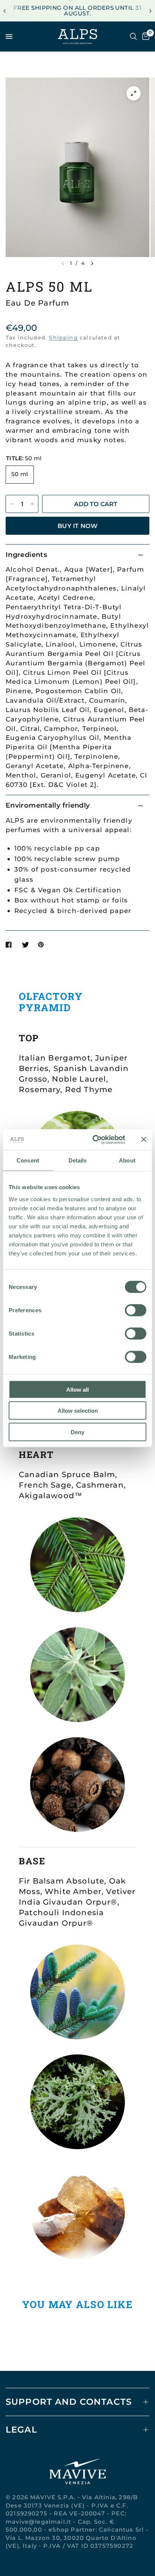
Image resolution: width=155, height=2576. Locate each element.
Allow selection (78, 1411)
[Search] (133, 37)
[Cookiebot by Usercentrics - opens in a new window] (94, 1140)
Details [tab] (78, 1160)
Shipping (63, 338)
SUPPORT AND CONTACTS (69, 2402)
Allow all (77, 1389)
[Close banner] (144, 1140)
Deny (77, 1432)
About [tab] (127, 1160)
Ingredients (26, 555)
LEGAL (21, 2430)
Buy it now (77, 526)
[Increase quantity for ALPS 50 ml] (32, 504)
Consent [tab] (28, 1160)
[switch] (136, 1310)
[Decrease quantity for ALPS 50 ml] (12, 504)
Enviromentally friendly (48, 805)
